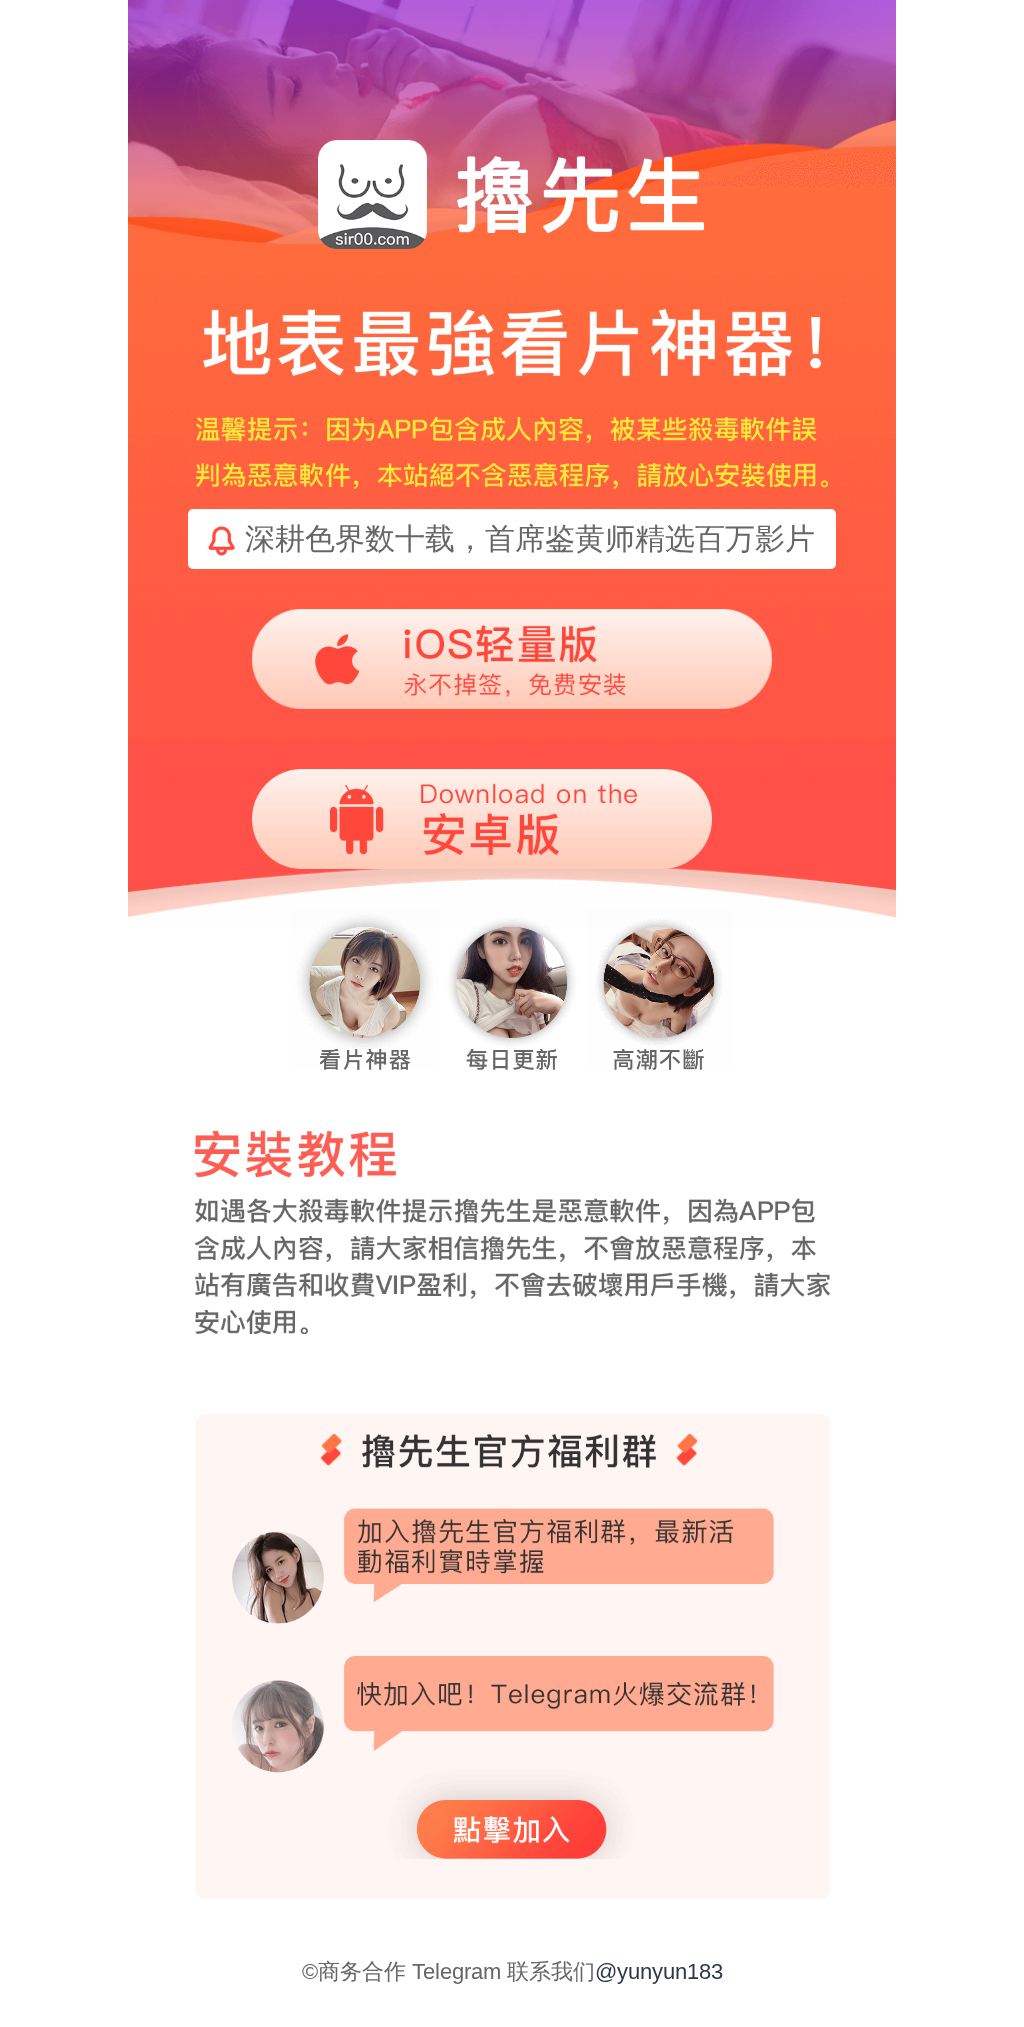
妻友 (22, 2018)
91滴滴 (56, 2018)
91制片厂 (103, 2018)
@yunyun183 (659, 1971)
